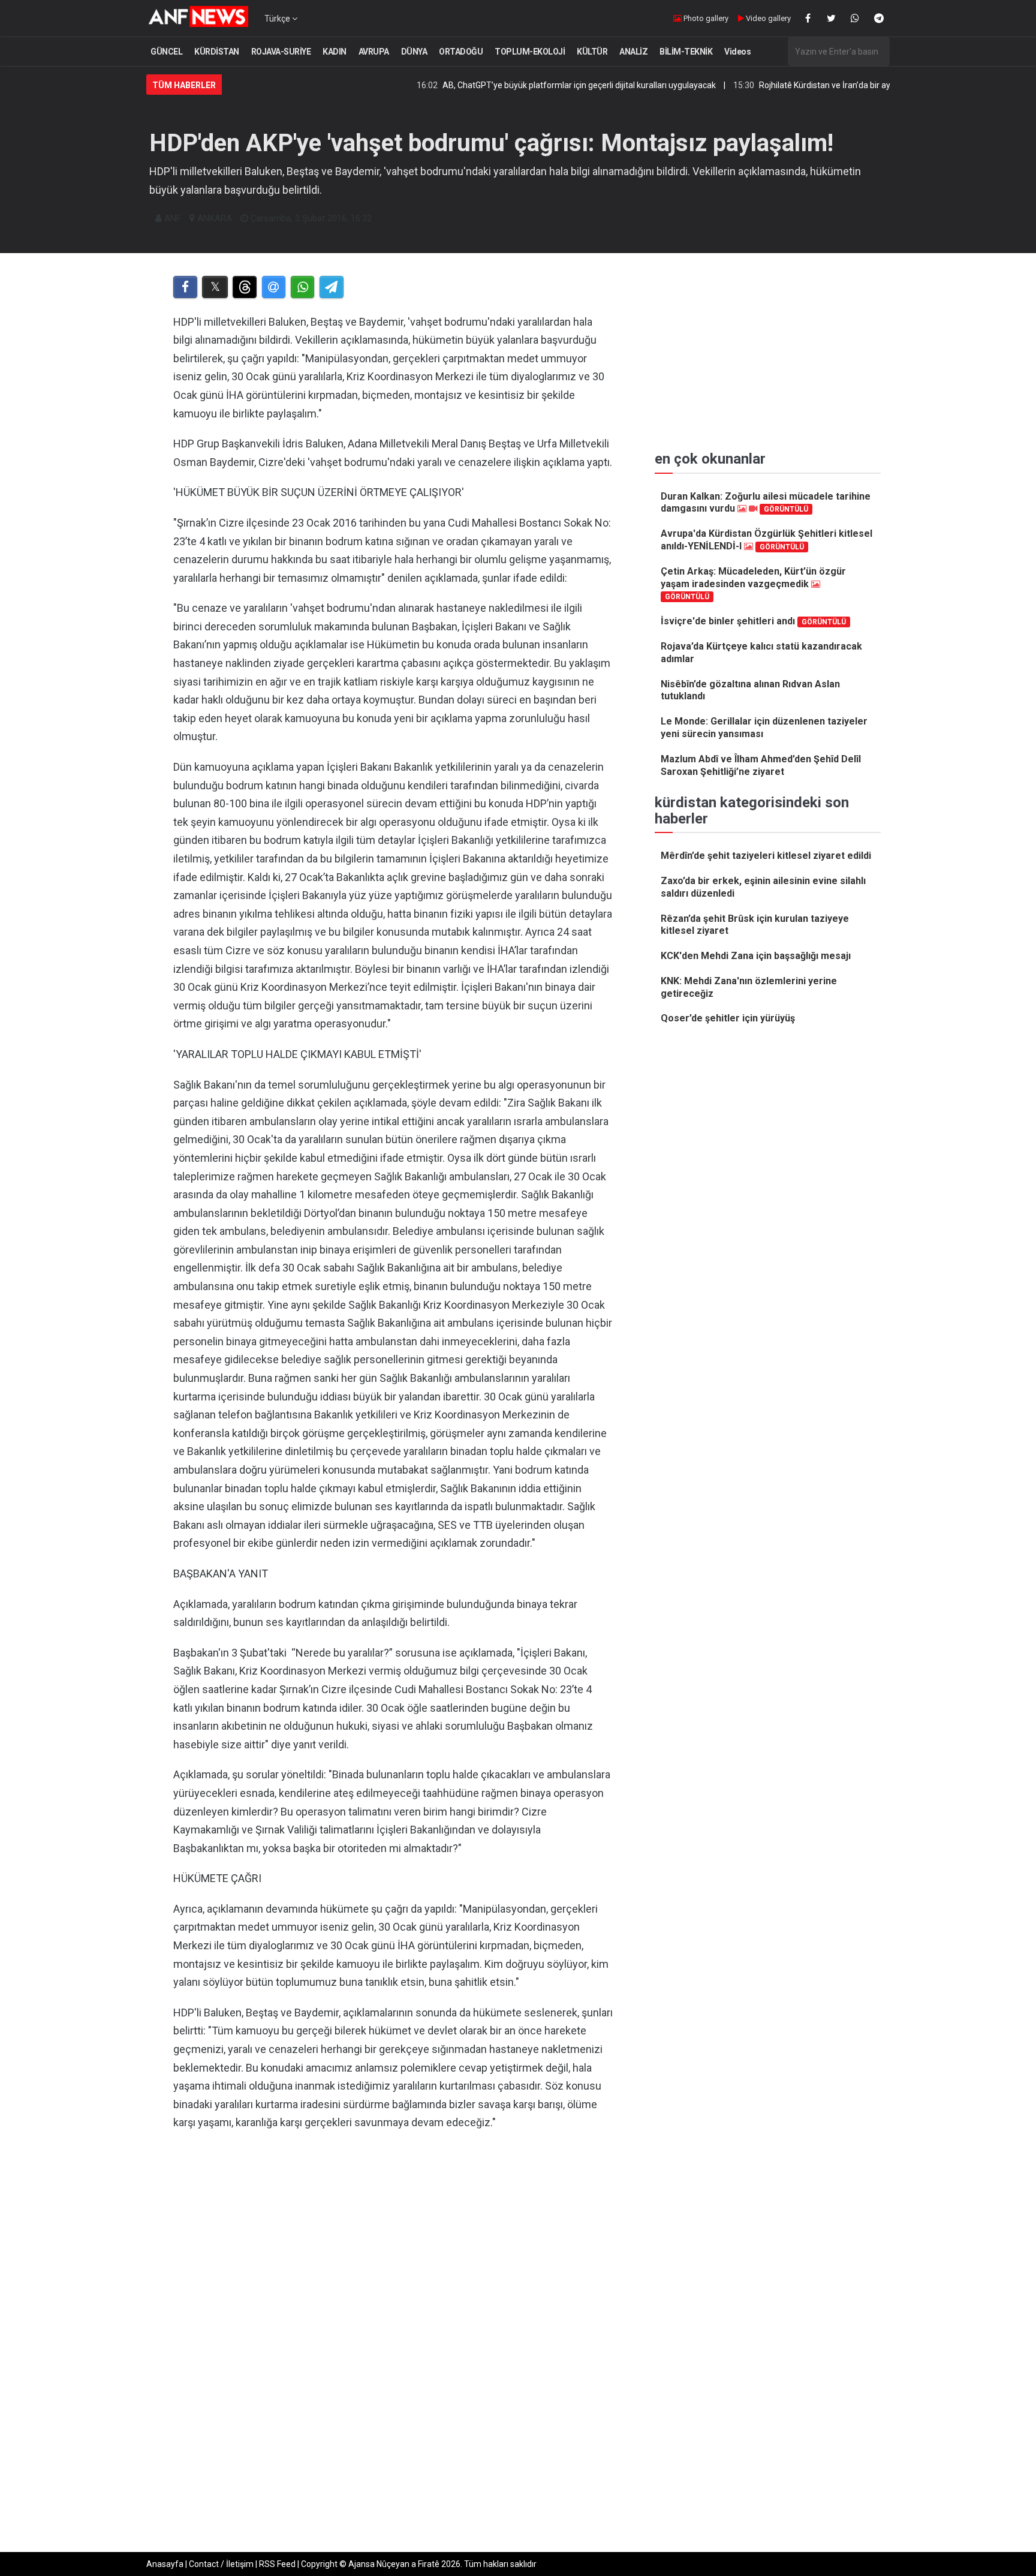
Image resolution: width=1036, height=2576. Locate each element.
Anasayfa (165, 2564)
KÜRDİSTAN (217, 52)
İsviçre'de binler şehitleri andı (753, 621)
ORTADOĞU (461, 52)
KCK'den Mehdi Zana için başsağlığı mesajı (756, 956)
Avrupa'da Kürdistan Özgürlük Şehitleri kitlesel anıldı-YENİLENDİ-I (767, 540)
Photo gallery (705, 18)
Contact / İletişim (221, 2564)
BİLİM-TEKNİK (686, 52)
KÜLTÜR (592, 52)
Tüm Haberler (184, 85)
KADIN (335, 52)
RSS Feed (277, 2564)
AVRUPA (374, 52)
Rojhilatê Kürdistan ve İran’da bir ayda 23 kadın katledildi (796, 85)
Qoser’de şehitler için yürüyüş (728, 1018)
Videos (737, 52)
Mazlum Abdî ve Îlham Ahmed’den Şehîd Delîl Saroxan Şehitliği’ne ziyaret (761, 765)
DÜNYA (414, 52)
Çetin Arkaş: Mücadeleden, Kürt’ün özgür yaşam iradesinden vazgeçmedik (753, 583)
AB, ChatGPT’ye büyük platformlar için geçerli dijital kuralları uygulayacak (511, 85)
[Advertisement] (393, 2264)
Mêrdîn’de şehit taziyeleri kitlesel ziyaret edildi (766, 856)
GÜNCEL (166, 52)
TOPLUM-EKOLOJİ (530, 52)
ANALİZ (633, 52)
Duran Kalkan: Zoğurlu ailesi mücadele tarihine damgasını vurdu (766, 503)
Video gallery (767, 18)
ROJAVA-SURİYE (281, 52)
